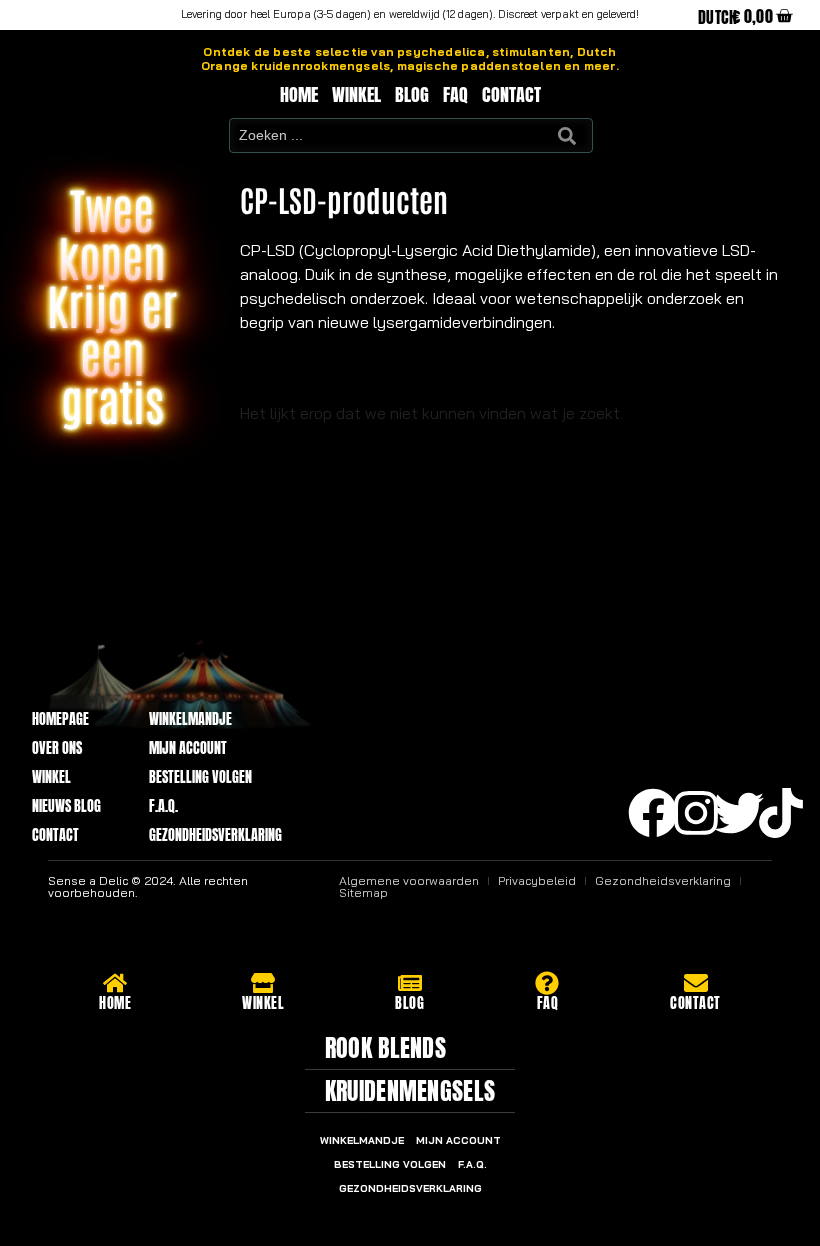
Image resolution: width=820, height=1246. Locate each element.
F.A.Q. (163, 806)
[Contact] (696, 983)
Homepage (60, 719)
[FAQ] (547, 983)
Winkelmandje (190, 719)
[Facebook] (653, 813)
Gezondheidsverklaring (215, 835)
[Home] (115, 983)
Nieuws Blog (66, 806)
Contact (511, 94)
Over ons (57, 748)
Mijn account (188, 748)
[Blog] (410, 983)
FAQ (455, 94)
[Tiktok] (781, 813)
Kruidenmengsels (410, 1091)
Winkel (356, 94)
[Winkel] (263, 983)
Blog (412, 94)
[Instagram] (696, 813)
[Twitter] (739, 813)
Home (299, 94)
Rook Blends (385, 1048)
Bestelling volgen (200, 777)
